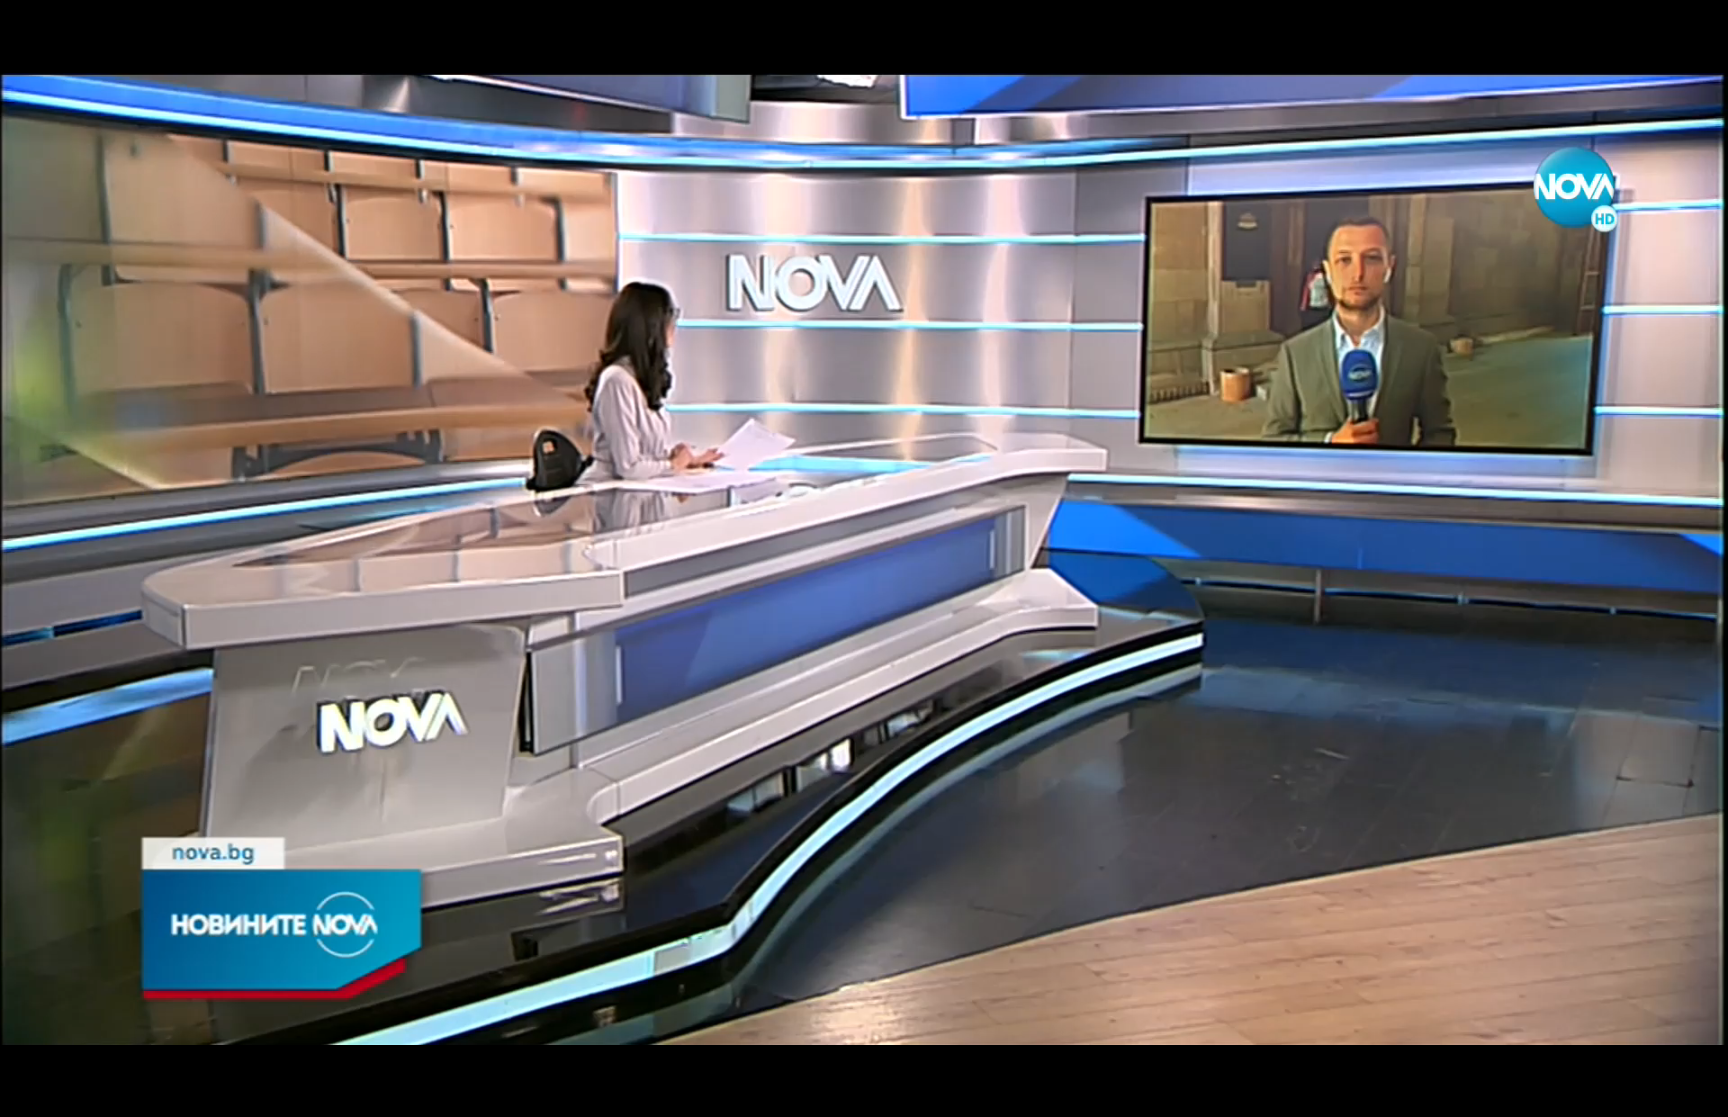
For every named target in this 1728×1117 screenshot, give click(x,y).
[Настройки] (1689, 35)
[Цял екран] (1649, 1091)
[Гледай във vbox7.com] (1691, 1091)
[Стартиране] (33, 1091)
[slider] (249, 1063)
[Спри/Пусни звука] (75, 1091)
